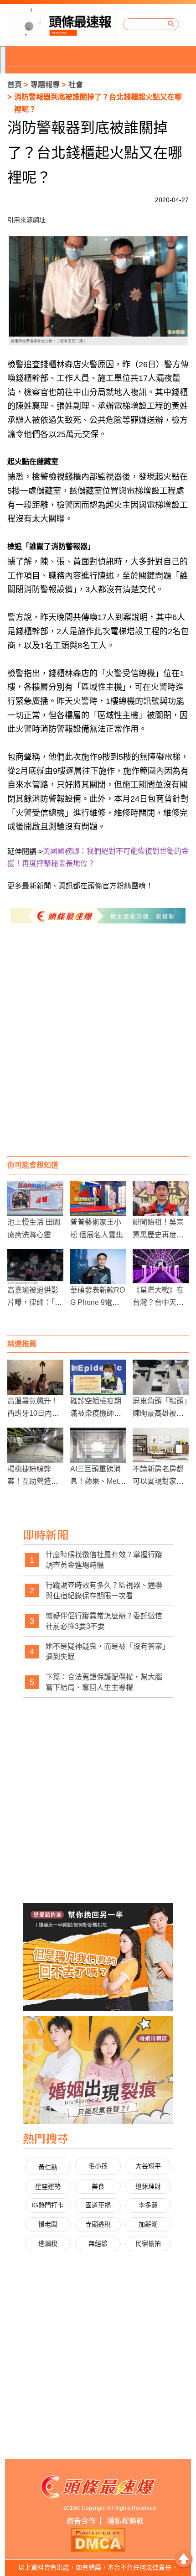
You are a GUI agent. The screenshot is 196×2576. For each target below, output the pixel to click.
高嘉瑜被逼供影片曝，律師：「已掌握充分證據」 (35, 1302)
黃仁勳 (48, 2167)
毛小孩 (98, 2166)
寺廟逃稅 (98, 2224)
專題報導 (45, 85)
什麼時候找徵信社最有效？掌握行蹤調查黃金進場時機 (104, 1560)
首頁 (15, 85)
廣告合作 (81, 2521)
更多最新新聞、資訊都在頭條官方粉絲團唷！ (80, 886)
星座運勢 (48, 2186)
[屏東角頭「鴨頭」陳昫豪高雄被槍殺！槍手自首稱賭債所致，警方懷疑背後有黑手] (161, 1377)
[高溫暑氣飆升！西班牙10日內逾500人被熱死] (35, 1377)
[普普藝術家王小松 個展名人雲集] (98, 1199)
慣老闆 (48, 2224)
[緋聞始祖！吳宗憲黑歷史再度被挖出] (161, 1199)
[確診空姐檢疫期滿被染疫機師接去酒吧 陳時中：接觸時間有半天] (98, 1377)
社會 (76, 85)
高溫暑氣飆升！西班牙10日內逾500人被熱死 (33, 1413)
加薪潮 (148, 2224)
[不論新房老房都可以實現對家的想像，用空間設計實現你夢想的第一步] (161, 1445)
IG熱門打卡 (48, 2205)
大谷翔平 (148, 2166)
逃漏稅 (48, 2243)
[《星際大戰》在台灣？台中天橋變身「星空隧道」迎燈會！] (161, 1266)
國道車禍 (98, 2205)
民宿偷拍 (148, 2243)
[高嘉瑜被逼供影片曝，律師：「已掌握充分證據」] (35, 1266)
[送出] (171, 24)
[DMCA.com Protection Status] (98, 2539)
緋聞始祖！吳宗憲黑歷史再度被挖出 (158, 1234)
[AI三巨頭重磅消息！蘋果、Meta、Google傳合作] (98, 1445)
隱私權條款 (125, 2521)
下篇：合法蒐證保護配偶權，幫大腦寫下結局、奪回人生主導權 (104, 1682)
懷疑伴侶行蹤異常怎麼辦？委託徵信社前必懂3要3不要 (104, 1621)
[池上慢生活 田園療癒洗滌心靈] (35, 1199)
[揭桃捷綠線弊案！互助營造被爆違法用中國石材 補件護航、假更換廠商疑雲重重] (35, 1445)
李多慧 (148, 2205)
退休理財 (148, 2186)
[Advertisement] (98, 1049)
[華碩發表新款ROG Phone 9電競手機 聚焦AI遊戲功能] (98, 1266)
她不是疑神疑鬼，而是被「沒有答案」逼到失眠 (106, 1652)
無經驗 (98, 2243)
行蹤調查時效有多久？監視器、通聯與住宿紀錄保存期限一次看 (104, 1591)
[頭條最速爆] (62, 24)
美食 (98, 2186)
